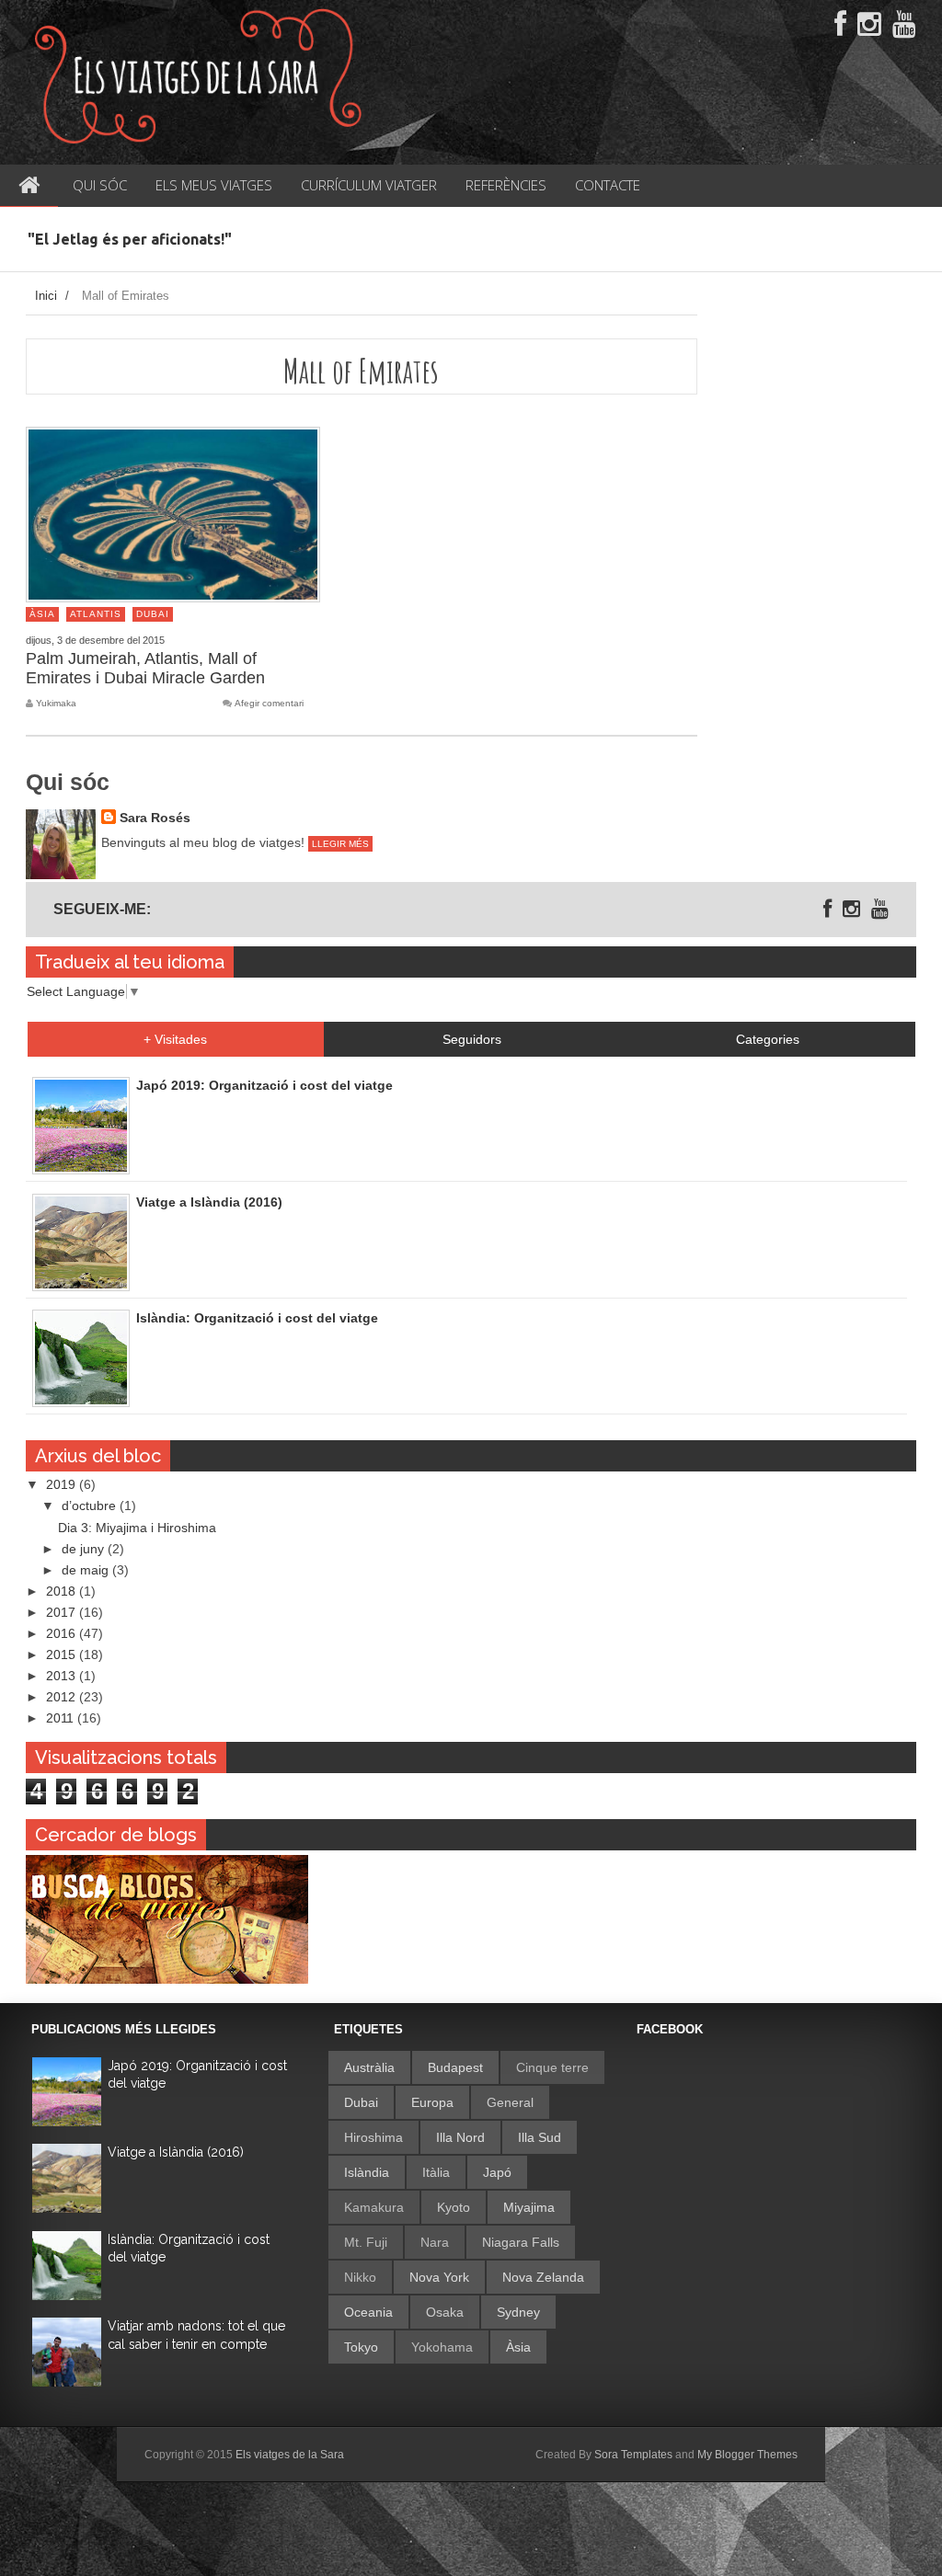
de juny (85, 1549)
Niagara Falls (521, 2242)
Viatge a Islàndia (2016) (176, 2152)
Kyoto (454, 2207)
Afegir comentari (269, 704)
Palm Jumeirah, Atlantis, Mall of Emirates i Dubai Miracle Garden (145, 668)
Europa (432, 2102)
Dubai (153, 614)
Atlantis (96, 614)
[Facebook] (840, 25)
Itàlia (436, 2172)
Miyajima (529, 2207)
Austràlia (369, 2067)
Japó (497, 2172)
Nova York (439, 2277)
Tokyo (361, 2347)
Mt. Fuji (366, 2242)
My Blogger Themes (747, 2455)
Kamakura (374, 2207)
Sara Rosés (155, 818)
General (510, 2102)
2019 (63, 1484)
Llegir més (340, 844)
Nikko (360, 2277)
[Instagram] (869, 25)
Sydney (518, 2312)
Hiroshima (373, 2137)
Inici (46, 296)
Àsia (42, 614)
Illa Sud (540, 2137)
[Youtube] (904, 25)
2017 (63, 1612)
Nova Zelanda (543, 2277)
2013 (63, 1676)
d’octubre (91, 1506)
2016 (63, 1633)
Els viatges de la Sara (290, 2455)
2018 (63, 1591)
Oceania (368, 2312)
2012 (63, 1697)
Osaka (445, 2312)
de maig (87, 1570)
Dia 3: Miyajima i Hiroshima (137, 1528)
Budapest (455, 2067)
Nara (435, 2242)
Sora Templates (633, 2455)
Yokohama (442, 2347)
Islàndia (367, 2172)
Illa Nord (460, 2137)
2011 (62, 1718)
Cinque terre (552, 2067)
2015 (63, 1654)
